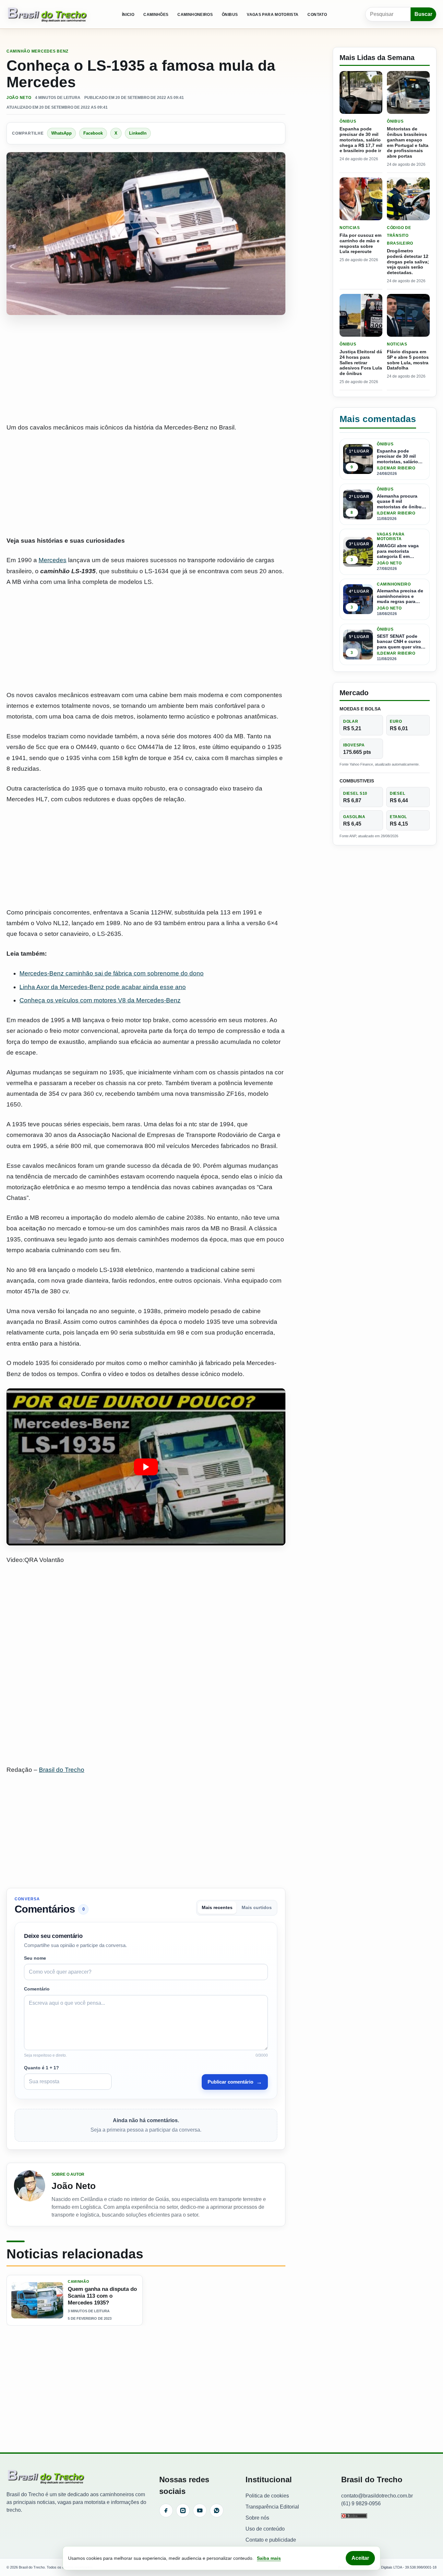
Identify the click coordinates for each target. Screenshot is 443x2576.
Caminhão (18, 51)
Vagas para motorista (273, 15)
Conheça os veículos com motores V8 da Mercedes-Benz (100, 1000)
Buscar (423, 14)
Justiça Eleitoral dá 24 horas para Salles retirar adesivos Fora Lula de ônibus (361, 363)
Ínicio (128, 15)
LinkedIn (138, 133)
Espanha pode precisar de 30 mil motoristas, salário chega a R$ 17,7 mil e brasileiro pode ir (361, 140)
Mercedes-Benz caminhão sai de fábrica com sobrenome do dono (112, 973)
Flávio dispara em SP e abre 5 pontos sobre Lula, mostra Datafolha (408, 360)
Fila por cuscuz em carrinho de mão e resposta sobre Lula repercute (360, 243)
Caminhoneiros (195, 15)
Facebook (93, 133)
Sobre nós (257, 2518)
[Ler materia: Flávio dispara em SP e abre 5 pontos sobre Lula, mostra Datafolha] (408, 315)
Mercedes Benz (50, 51)
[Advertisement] (146, 369)
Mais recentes (217, 1908)
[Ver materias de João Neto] (30, 2195)
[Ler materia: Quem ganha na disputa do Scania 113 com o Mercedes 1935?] (37, 2300)
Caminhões (156, 15)
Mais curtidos (257, 1908)
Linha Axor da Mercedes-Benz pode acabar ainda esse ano (103, 987)
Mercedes (53, 560)
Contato (317, 15)
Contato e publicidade (271, 2540)
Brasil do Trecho (62, 1770)
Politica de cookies (267, 2496)
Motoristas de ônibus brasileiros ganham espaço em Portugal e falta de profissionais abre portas (408, 142)
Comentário (37, 1989)
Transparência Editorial (272, 2507)
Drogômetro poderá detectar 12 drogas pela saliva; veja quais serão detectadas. (408, 262)
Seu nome (35, 1958)
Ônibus (230, 15)
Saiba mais (269, 2558)
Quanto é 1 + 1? (42, 2068)
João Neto (19, 98)
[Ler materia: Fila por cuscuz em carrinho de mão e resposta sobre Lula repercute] (361, 199)
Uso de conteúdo (265, 2529)
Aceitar (360, 2558)
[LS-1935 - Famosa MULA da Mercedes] (146, 1467)
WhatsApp (61, 133)
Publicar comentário (235, 2082)
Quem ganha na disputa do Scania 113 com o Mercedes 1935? (102, 2296)
